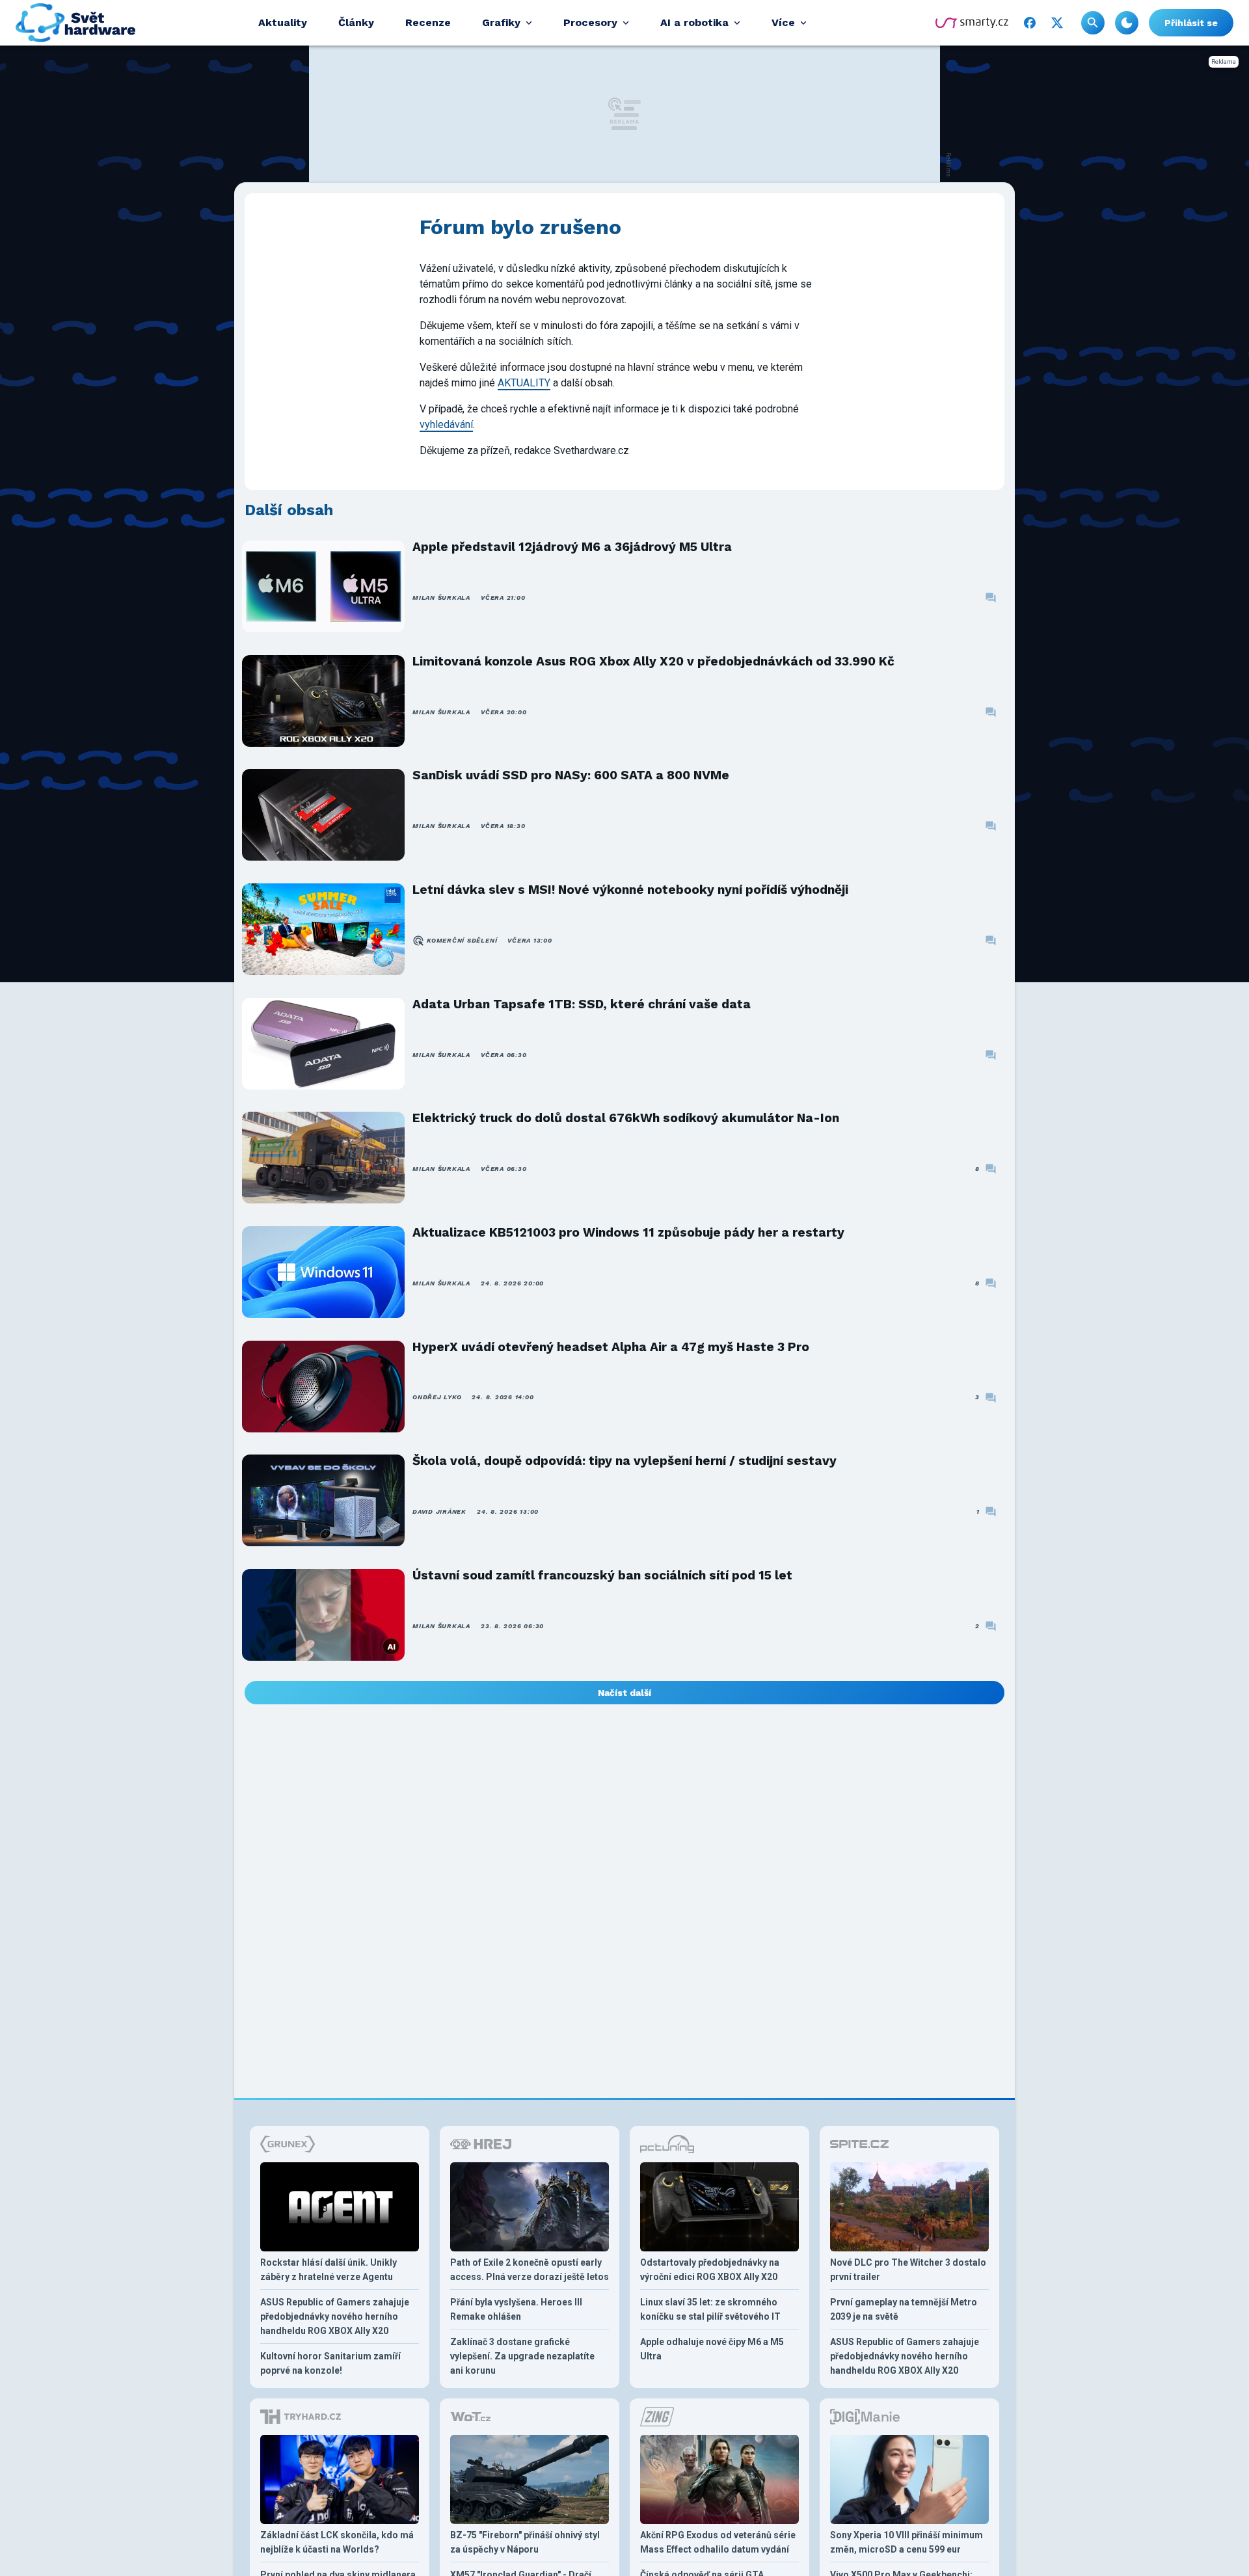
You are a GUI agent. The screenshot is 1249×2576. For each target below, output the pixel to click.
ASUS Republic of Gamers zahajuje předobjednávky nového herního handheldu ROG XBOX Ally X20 (335, 2316)
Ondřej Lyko (437, 1397)
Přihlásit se (1191, 23)
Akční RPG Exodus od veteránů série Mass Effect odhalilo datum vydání (718, 2542)
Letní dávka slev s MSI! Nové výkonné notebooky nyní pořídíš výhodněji (630, 890)
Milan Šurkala (441, 597)
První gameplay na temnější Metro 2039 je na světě (904, 2309)
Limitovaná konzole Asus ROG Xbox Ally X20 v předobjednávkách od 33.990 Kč (653, 661)
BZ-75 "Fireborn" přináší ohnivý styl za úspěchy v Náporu (525, 2542)
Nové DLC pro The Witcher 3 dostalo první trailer (908, 2270)
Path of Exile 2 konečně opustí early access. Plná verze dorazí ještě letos (530, 2270)
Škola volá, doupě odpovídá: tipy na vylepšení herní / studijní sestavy (624, 1461)
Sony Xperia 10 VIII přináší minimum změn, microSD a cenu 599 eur (907, 2542)
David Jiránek (439, 1511)
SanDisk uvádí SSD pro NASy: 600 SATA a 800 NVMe (571, 775)
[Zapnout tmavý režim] (1127, 23)
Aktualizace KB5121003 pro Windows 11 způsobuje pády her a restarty (628, 1232)
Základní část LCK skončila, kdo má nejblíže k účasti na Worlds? (337, 2542)
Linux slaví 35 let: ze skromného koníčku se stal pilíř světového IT (710, 2309)
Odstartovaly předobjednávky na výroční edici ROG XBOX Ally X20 (710, 2270)
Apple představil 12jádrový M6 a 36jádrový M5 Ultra (572, 547)
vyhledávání (446, 424)
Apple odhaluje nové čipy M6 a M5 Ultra (712, 2349)
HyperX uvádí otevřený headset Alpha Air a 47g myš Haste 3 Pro (611, 1347)
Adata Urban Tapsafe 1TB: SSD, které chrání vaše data (582, 1004)
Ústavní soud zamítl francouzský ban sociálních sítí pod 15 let (602, 1575)
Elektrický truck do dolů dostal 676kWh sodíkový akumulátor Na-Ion (626, 1118)
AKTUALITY (524, 383)
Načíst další (624, 1693)
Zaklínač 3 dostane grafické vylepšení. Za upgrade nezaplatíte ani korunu (522, 2356)
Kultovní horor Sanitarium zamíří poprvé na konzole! (330, 2363)
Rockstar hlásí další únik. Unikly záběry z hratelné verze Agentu (329, 2270)
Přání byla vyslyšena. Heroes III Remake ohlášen (516, 2309)
